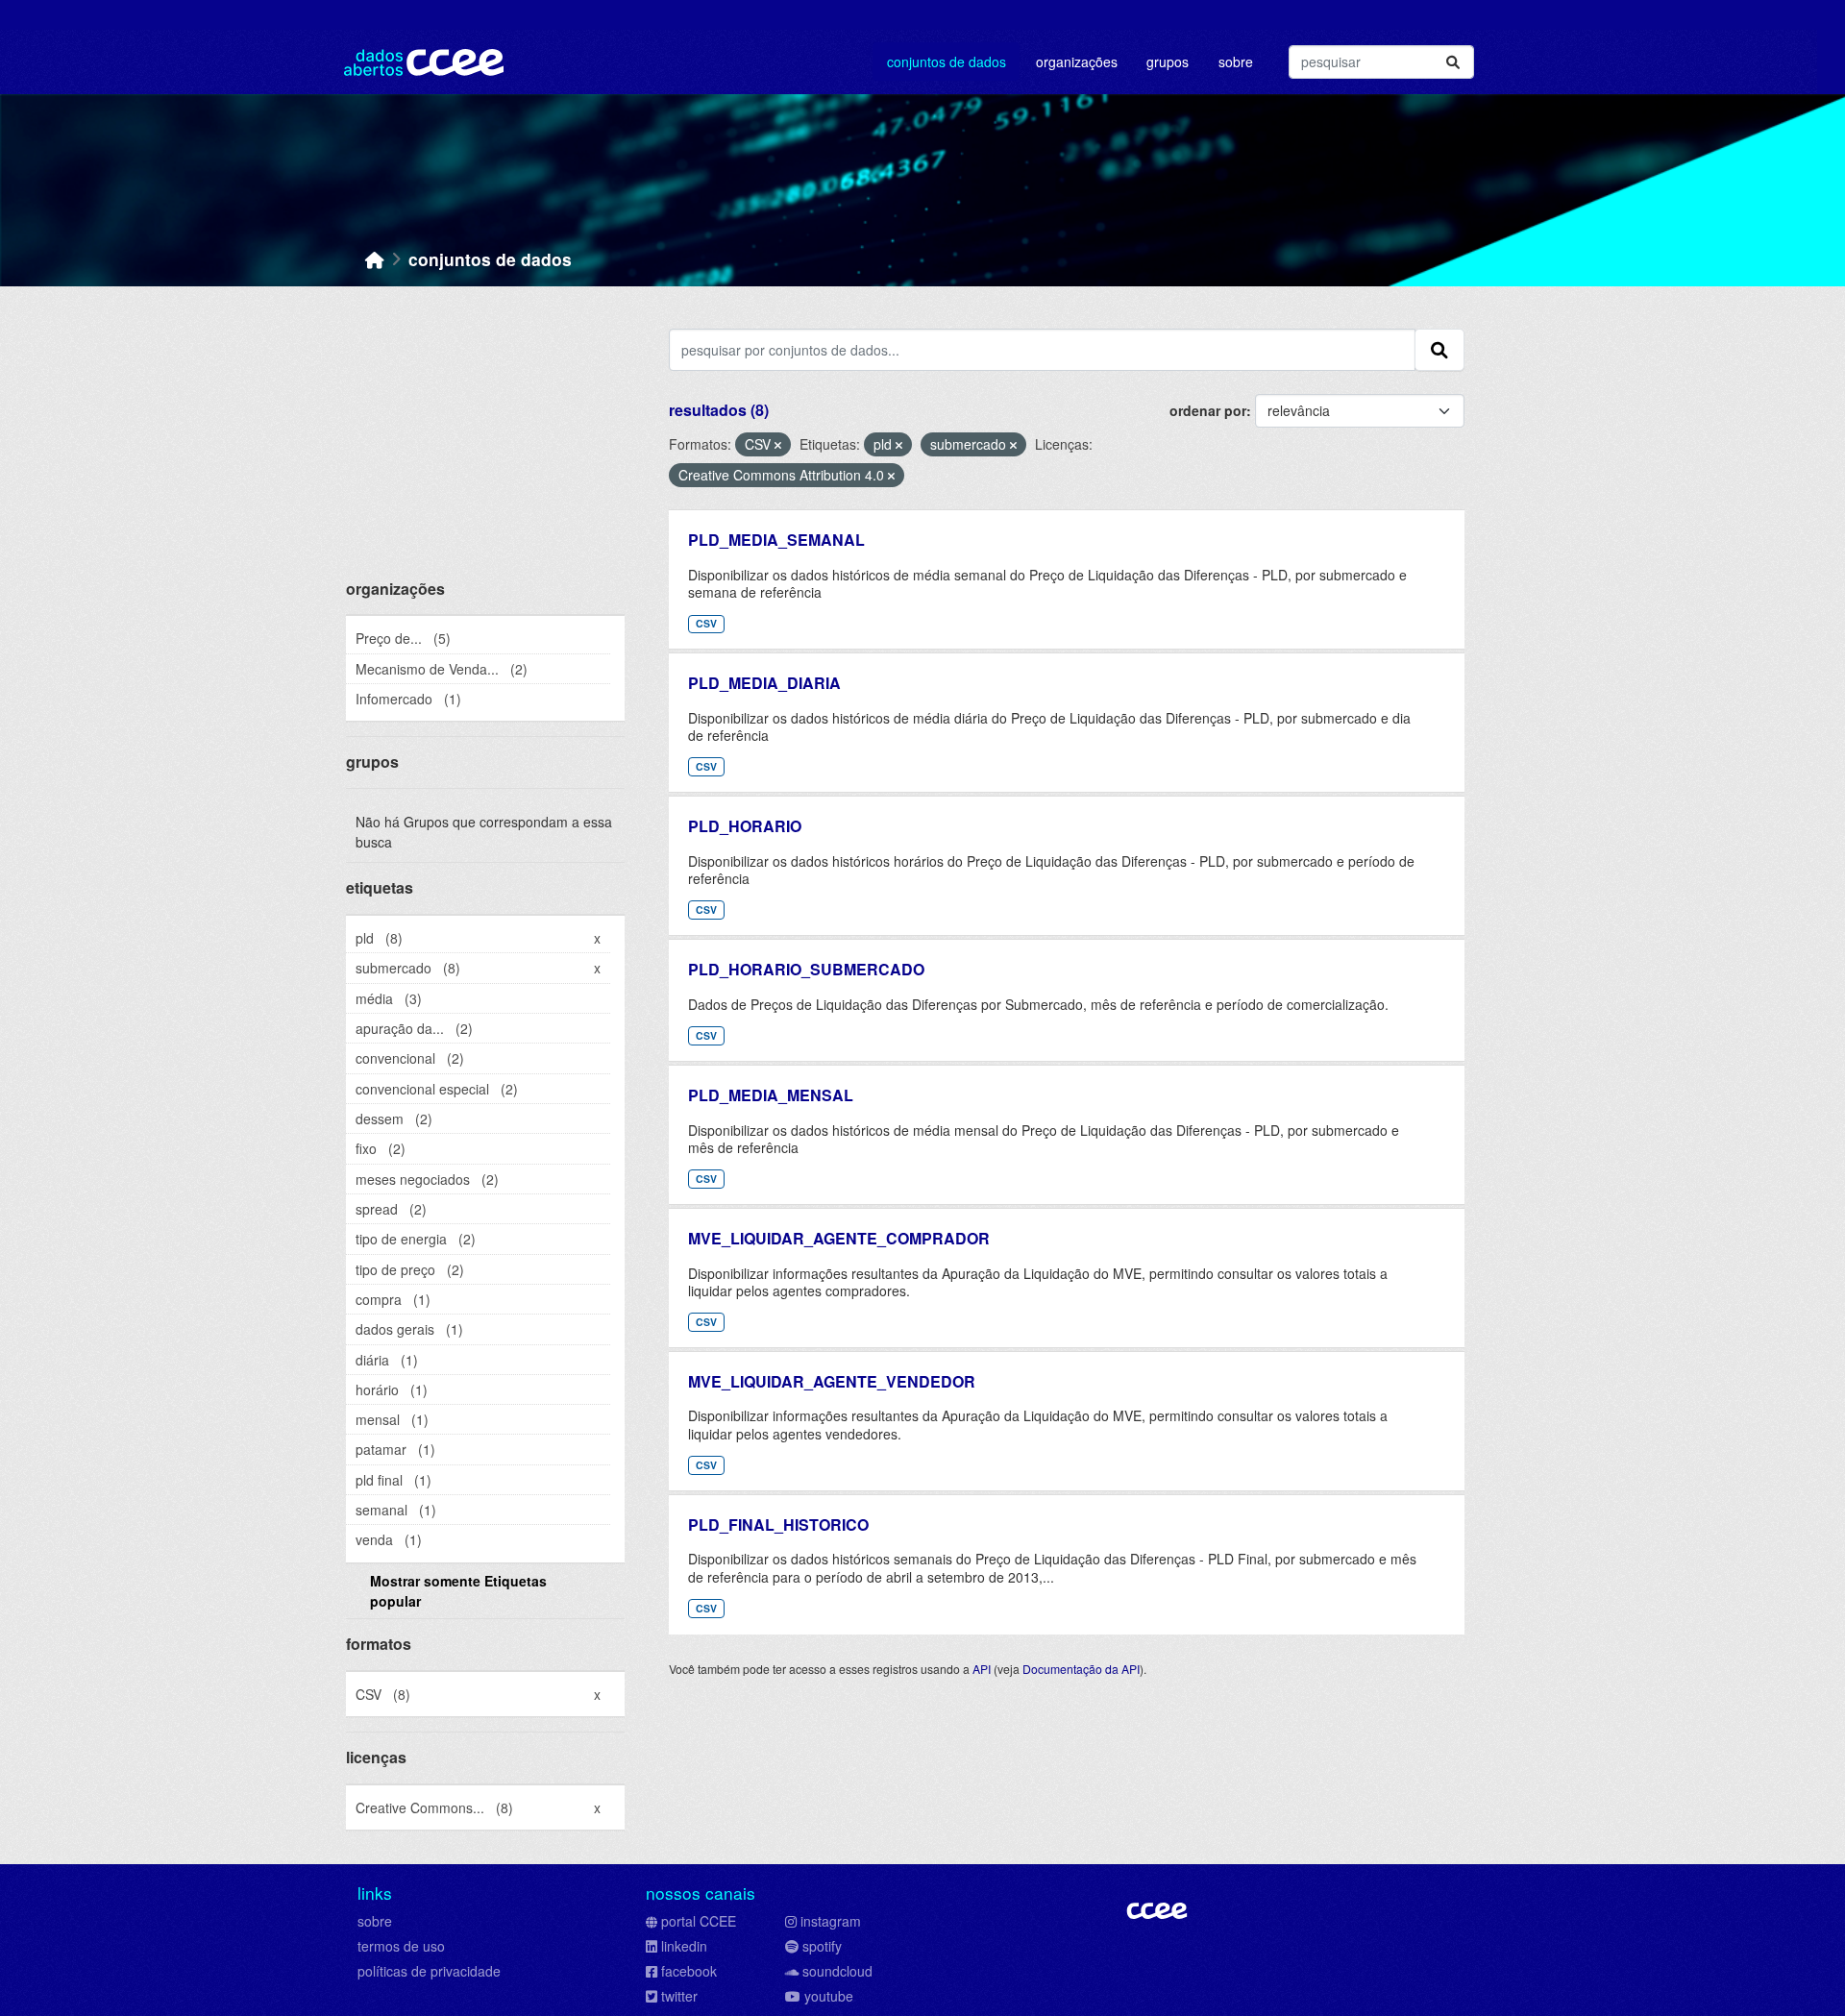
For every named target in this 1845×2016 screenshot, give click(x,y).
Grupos (1168, 61)
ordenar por (1208, 410)
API (982, 1669)
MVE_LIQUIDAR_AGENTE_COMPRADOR (839, 1238)
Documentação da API (1081, 1669)
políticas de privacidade (429, 1971)
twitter (679, 1996)
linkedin (684, 1946)
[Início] (375, 259)
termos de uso (401, 1946)
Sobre (1236, 61)
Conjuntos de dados (947, 61)
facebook (689, 1971)
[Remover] (778, 445)
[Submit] (1453, 62)
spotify (822, 1946)
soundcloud (837, 1971)
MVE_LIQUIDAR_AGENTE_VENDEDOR (832, 1381)
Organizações (1077, 61)
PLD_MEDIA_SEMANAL (776, 540)
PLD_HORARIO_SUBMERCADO (806, 969)
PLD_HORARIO (745, 826)
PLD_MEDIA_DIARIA (764, 683)
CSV (706, 623)
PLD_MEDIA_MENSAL (771, 1095)
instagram (831, 1921)
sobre (375, 1921)
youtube (829, 1996)
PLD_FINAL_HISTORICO (778, 1524)
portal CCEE (699, 1921)
